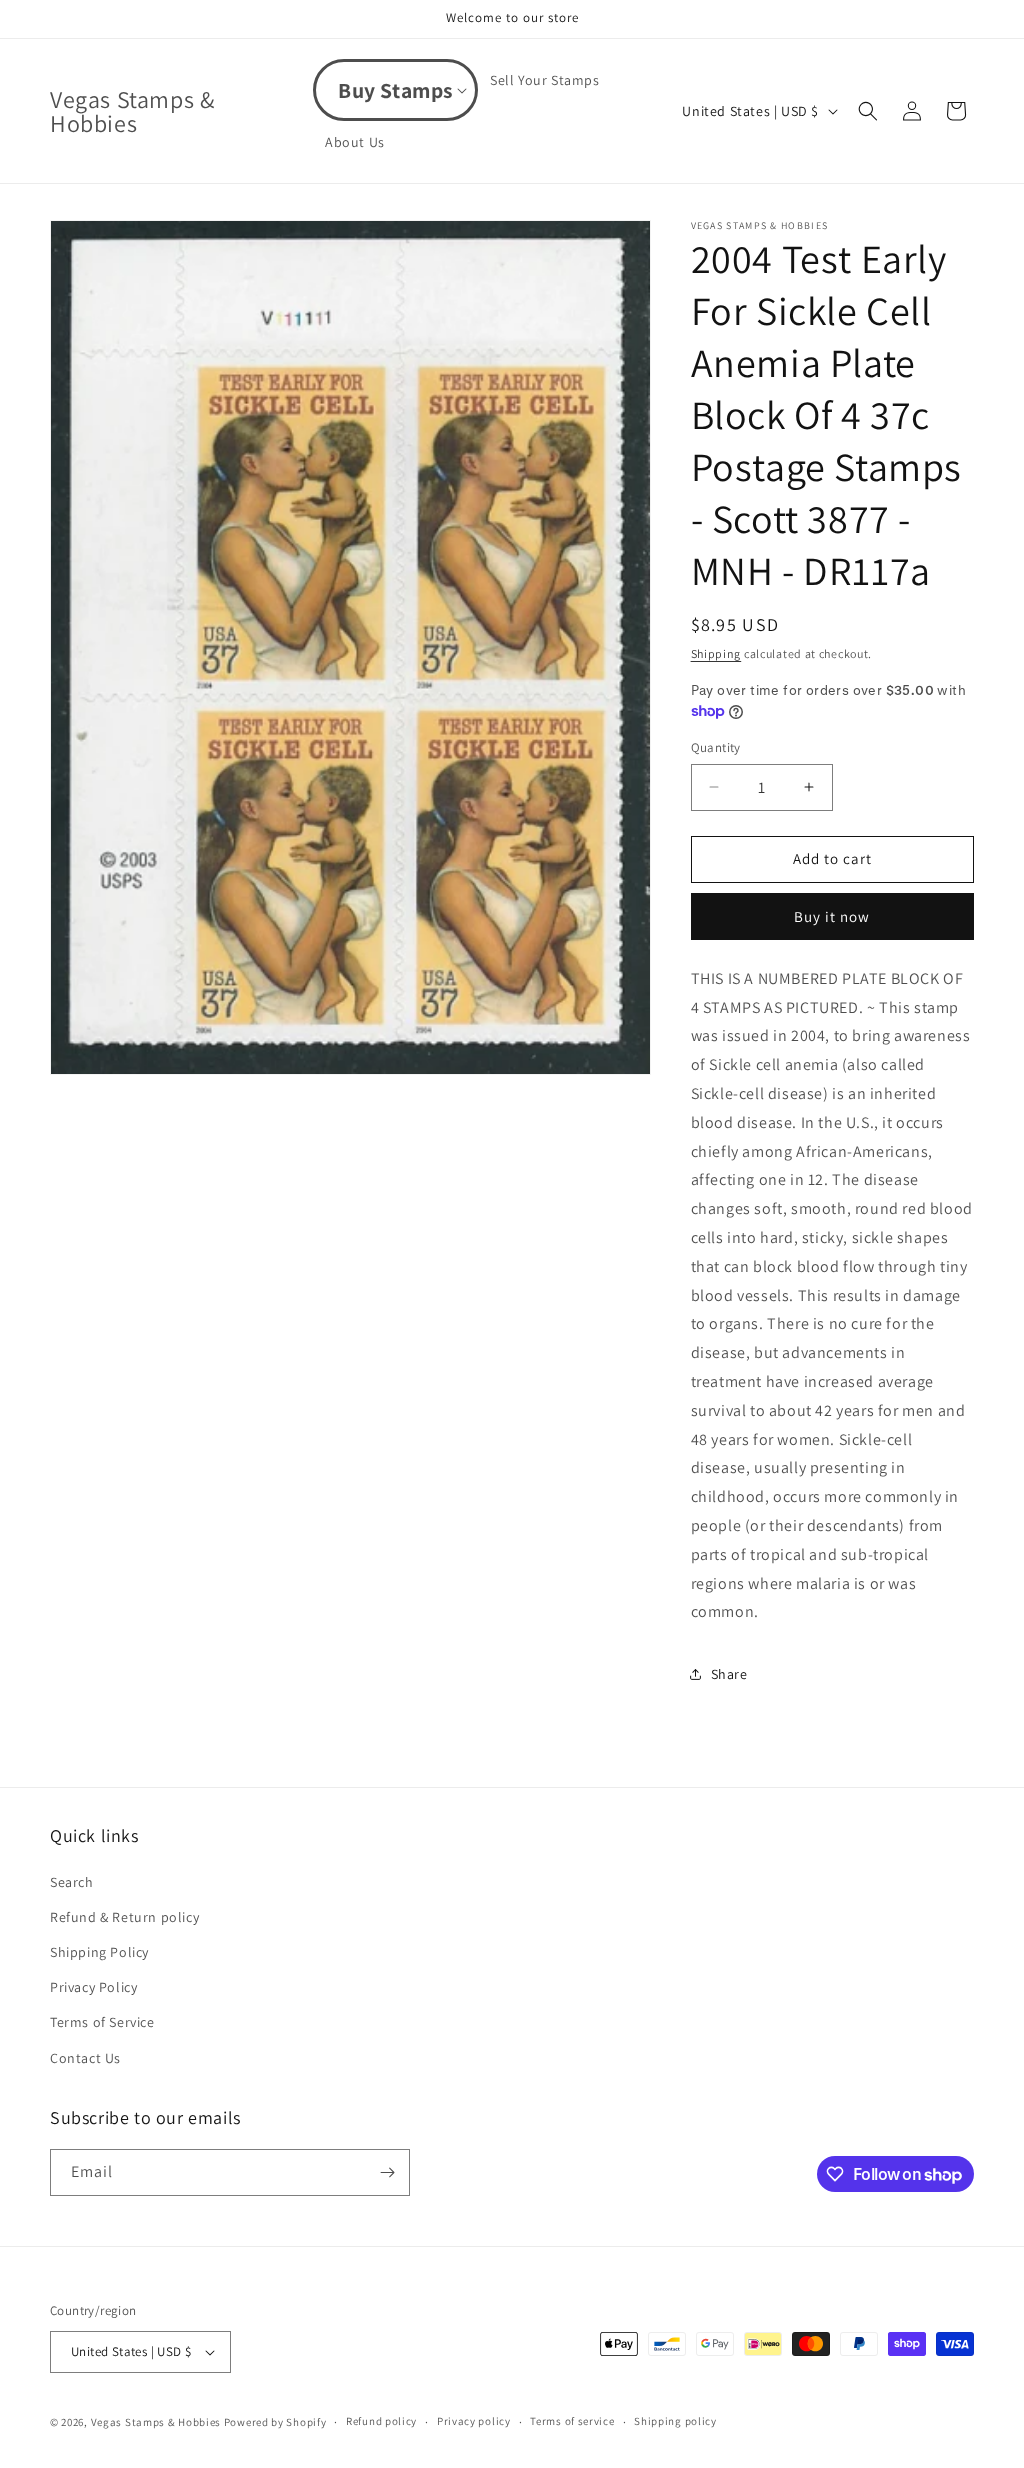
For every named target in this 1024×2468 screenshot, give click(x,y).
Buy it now (832, 916)
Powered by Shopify (275, 2422)
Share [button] (729, 1674)
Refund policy (381, 2421)
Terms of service (572, 2421)
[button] (395, 90)
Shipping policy (675, 2421)
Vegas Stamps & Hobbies (156, 2422)
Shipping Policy (99, 1952)
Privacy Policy (93, 1987)
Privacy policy (474, 2421)
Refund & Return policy (124, 1917)
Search (72, 1882)
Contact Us (85, 2058)
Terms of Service (102, 2022)
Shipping (716, 653)
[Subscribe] (387, 2172)
